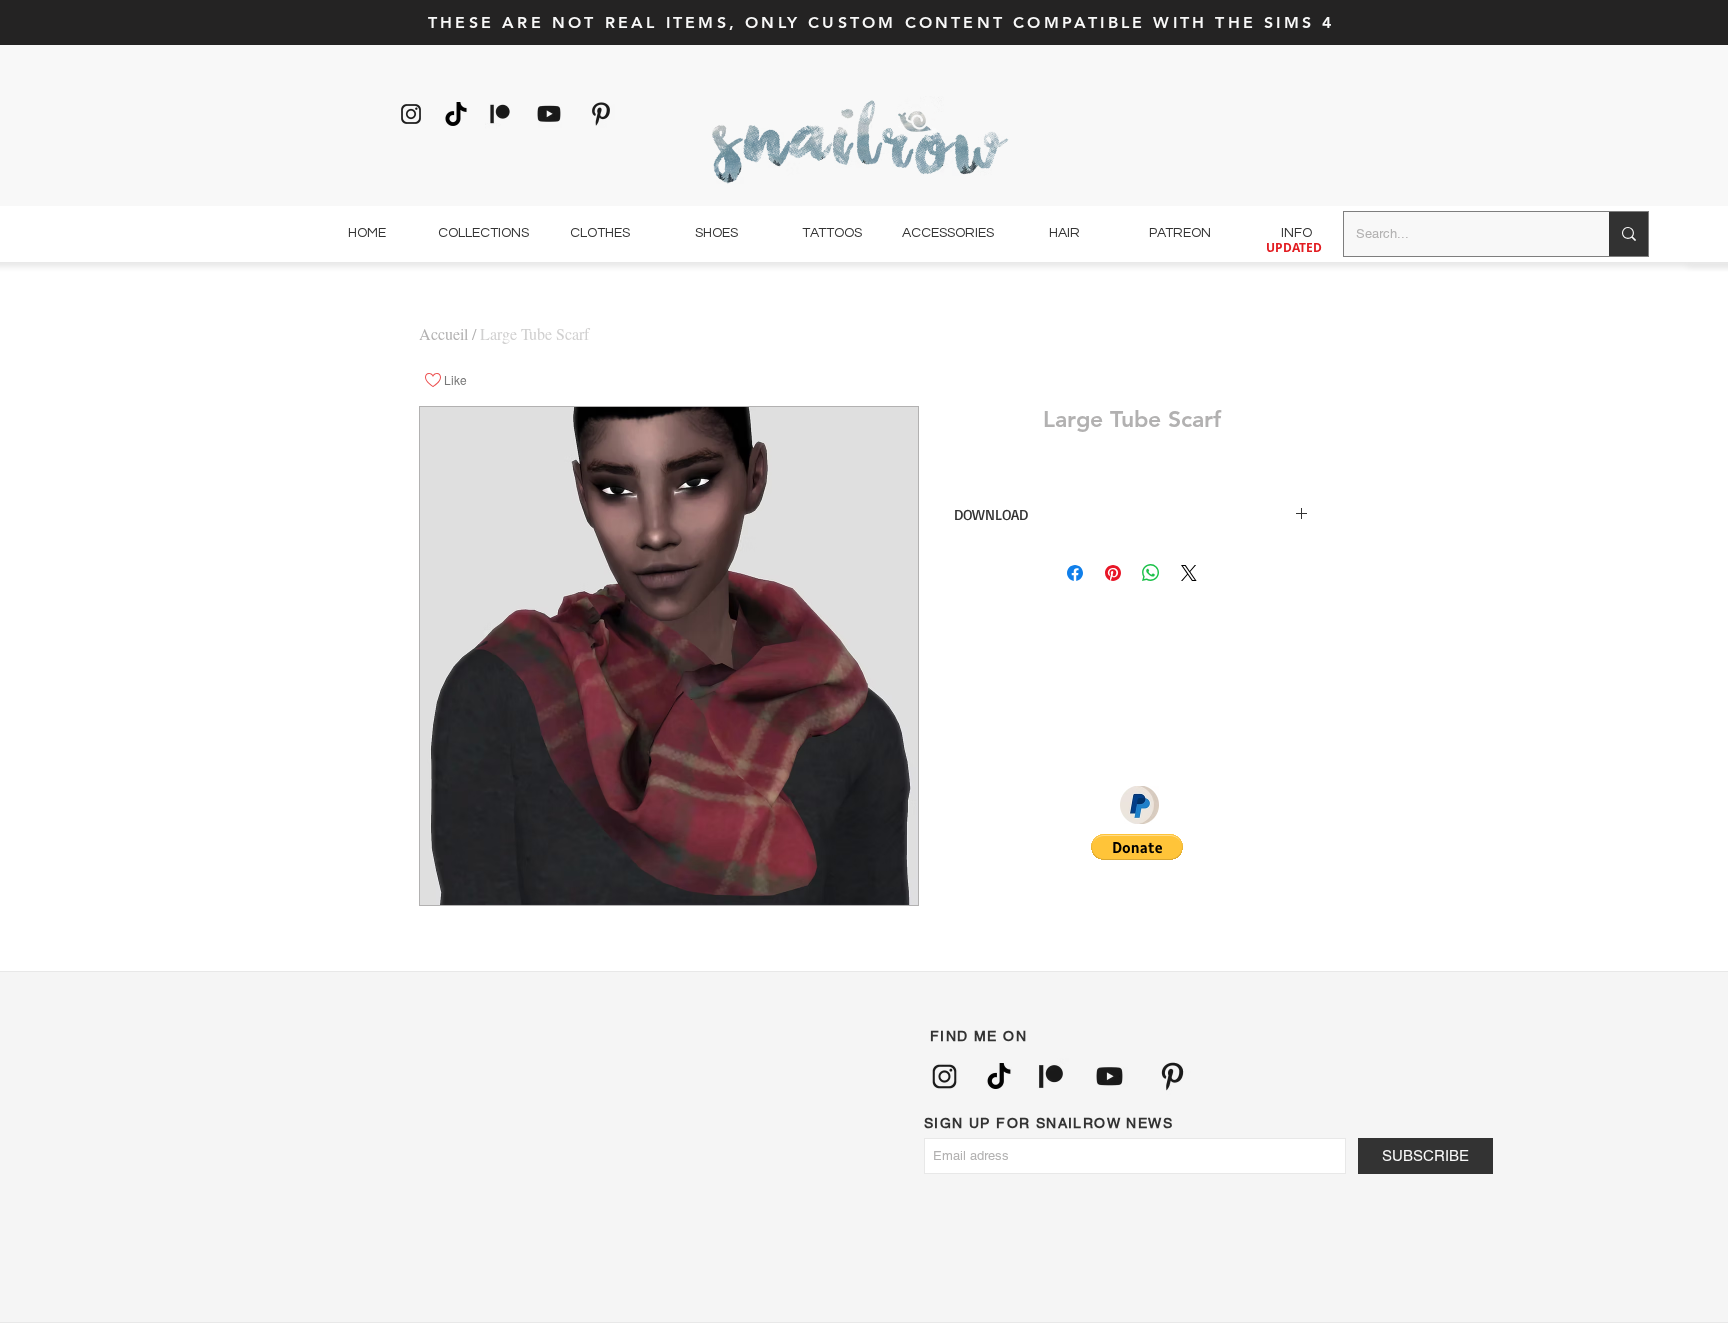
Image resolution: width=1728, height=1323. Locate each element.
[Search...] (1628, 234)
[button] (1137, 847)
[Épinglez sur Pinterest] (1113, 573)
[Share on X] (1189, 573)
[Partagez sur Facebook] (1075, 573)
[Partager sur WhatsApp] (1151, 573)
